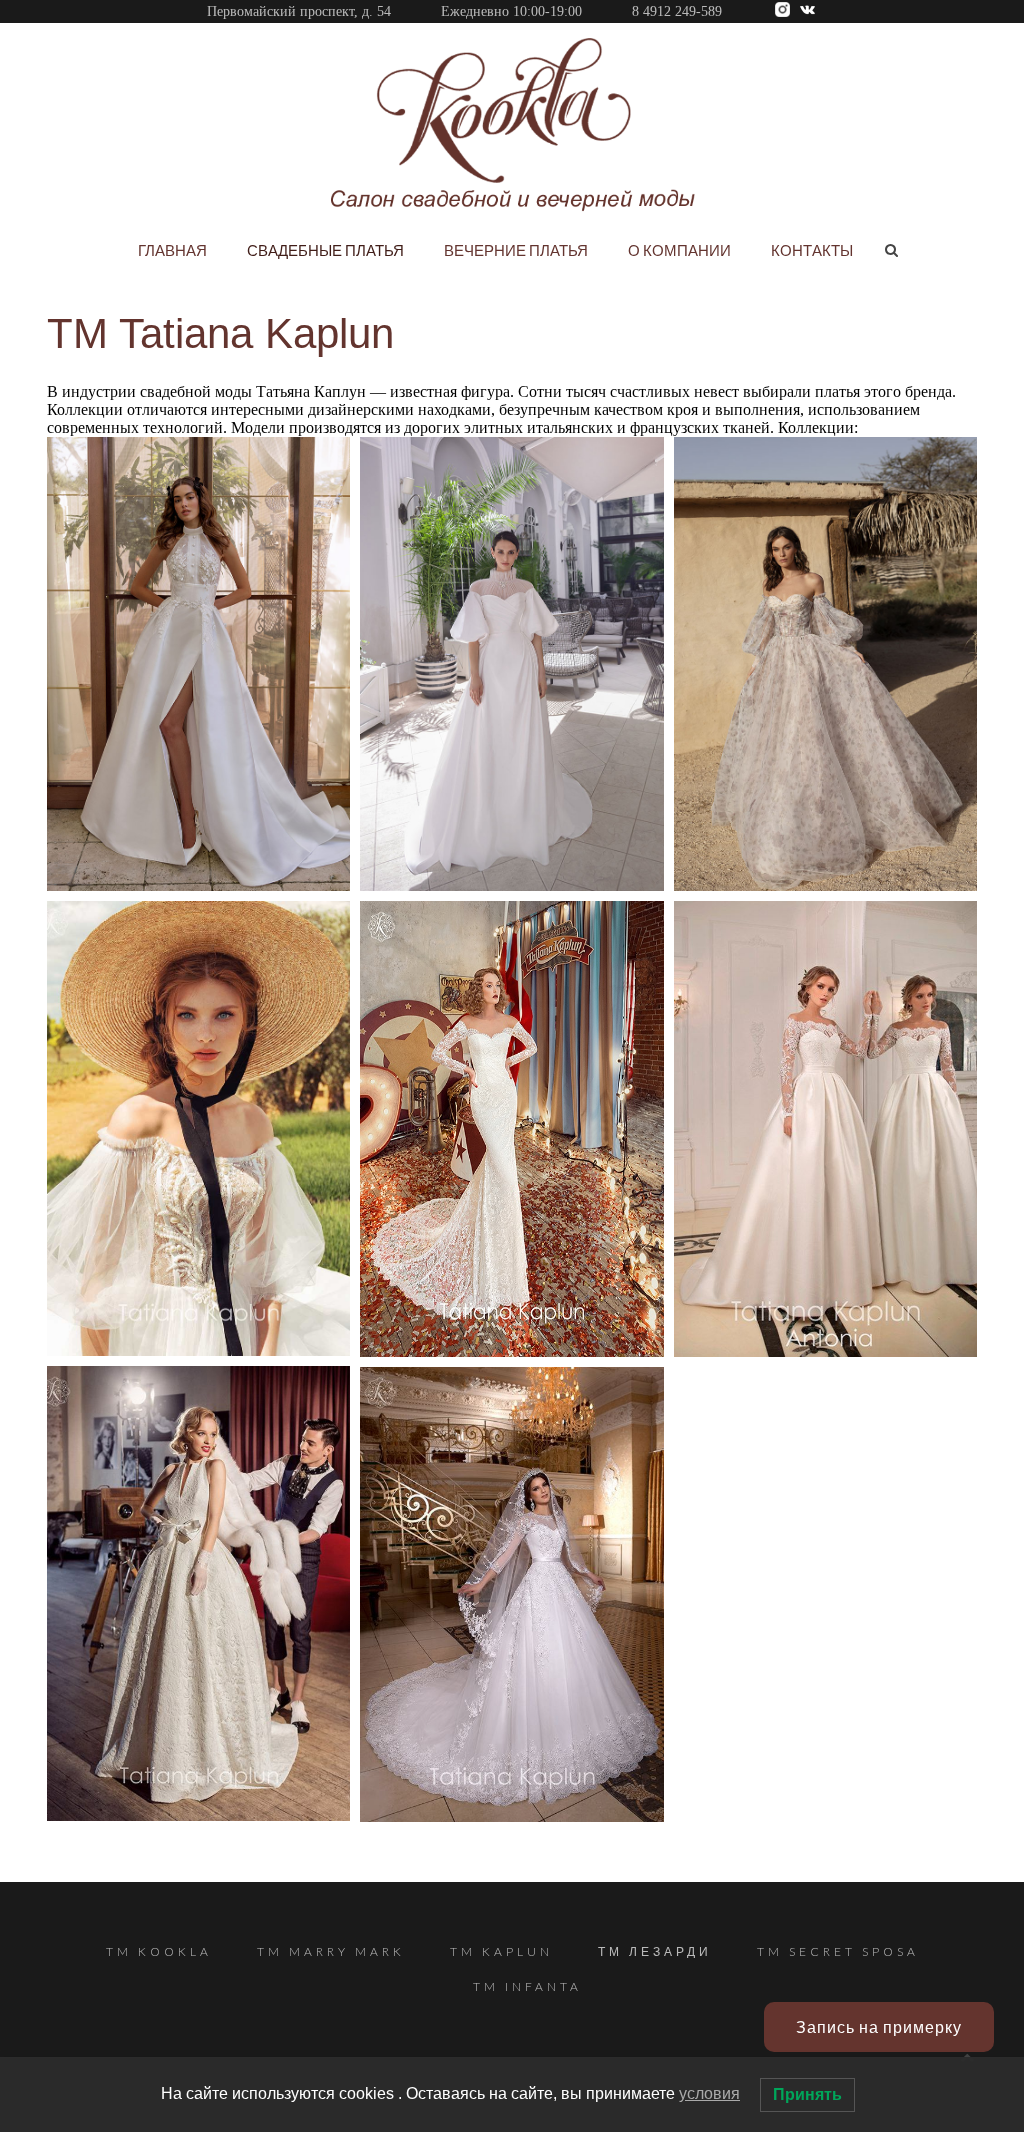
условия (709, 2093)
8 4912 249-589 (677, 11)
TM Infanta (527, 1986)
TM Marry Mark (331, 1951)
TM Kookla (159, 1951)
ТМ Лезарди (655, 1951)
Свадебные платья (325, 250)
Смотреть (198, 695)
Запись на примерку (879, 2026)
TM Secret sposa (838, 1951)
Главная (172, 250)
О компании (679, 250)
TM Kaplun (501, 1951)
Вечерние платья (516, 250)
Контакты (812, 250)
